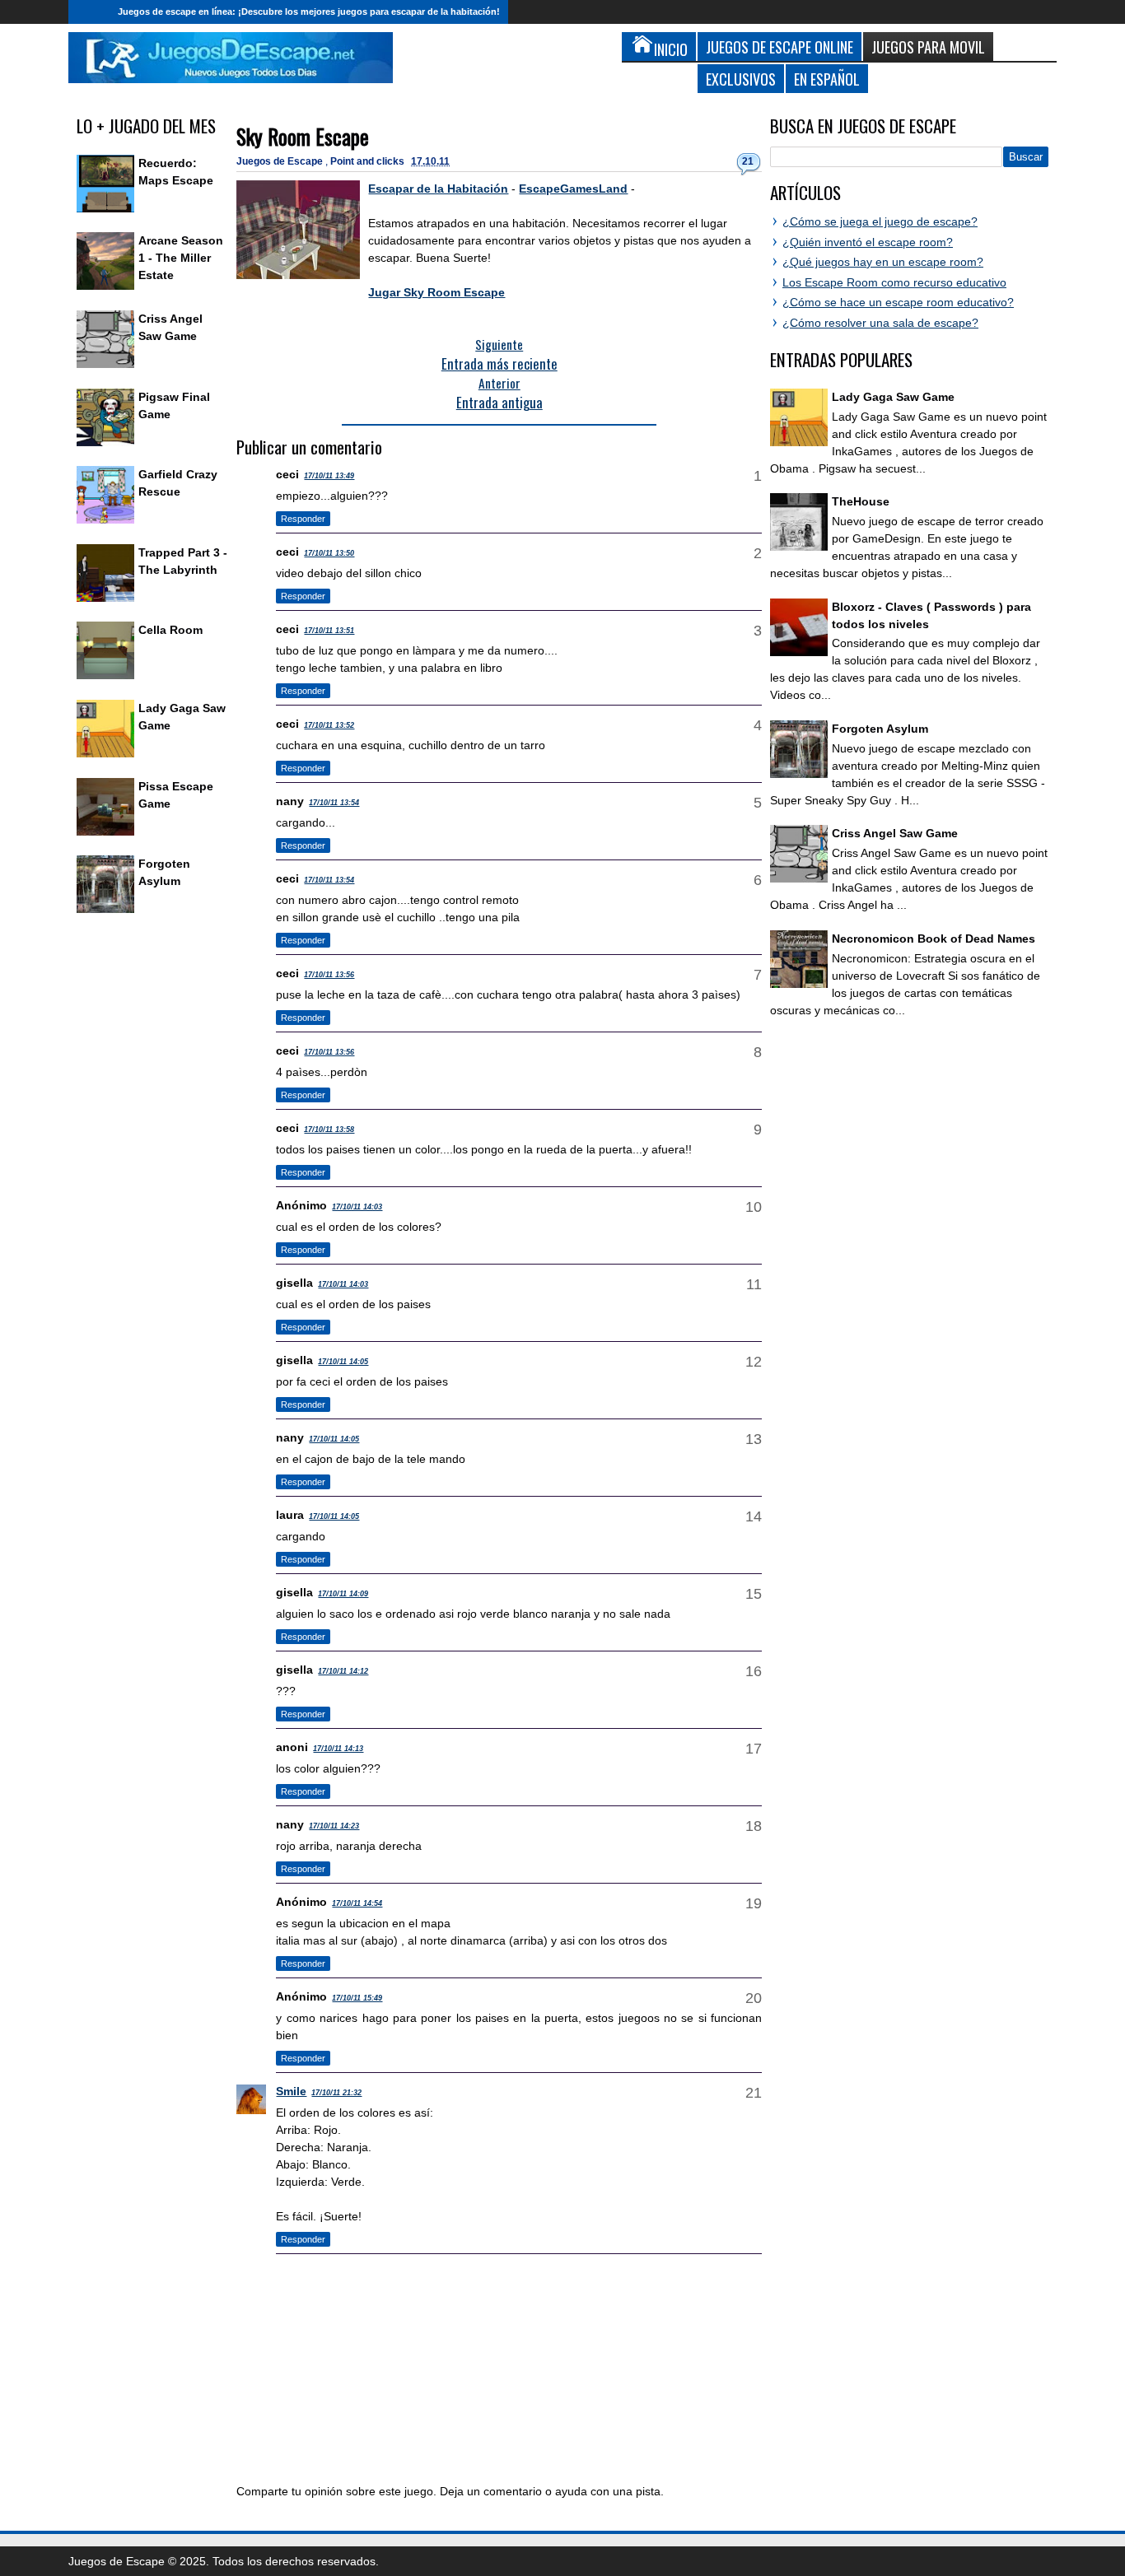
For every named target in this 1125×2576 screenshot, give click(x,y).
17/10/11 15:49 (357, 1998)
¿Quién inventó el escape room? (868, 242)
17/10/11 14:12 (343, 1671)
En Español (827, 79)
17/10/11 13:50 (329, 553)
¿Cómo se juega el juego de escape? (880, 221)
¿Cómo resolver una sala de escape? (880, 323)
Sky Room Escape (303, 136)
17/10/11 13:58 (329, 1130)
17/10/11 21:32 (336, 2093)
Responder (303, 519)
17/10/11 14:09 (343, 1594)
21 (748, 161)
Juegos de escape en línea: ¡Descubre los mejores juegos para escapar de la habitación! (309, 12)
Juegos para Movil (928, 47)
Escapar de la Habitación (438, 189)
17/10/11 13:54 (334, 803)
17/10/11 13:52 (329, 725)
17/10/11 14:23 (334, 1826)
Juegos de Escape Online (780, 47)
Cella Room (170, 630)
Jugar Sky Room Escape (436, 292)
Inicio (89, 12)
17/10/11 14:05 (343, 1362)
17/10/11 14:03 (357, 1207)
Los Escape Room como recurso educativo (894, 282)
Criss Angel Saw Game (895, 833)
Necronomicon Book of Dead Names (934, 939)
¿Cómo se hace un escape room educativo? (898, 302)
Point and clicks (369, 161)
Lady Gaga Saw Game (893, 397)
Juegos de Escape (281, 161)
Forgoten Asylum (880, 729)
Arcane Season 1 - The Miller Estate (181, 258)
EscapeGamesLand (573, 189)
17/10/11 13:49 (329, 476)
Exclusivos (741, 79)
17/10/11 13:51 (329, 631)
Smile (291, 2091)
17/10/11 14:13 (338, 1749)
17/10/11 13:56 (329, 975)
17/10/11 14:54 (357, 1903)
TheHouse (861, 501)
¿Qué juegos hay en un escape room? (883, 262)
